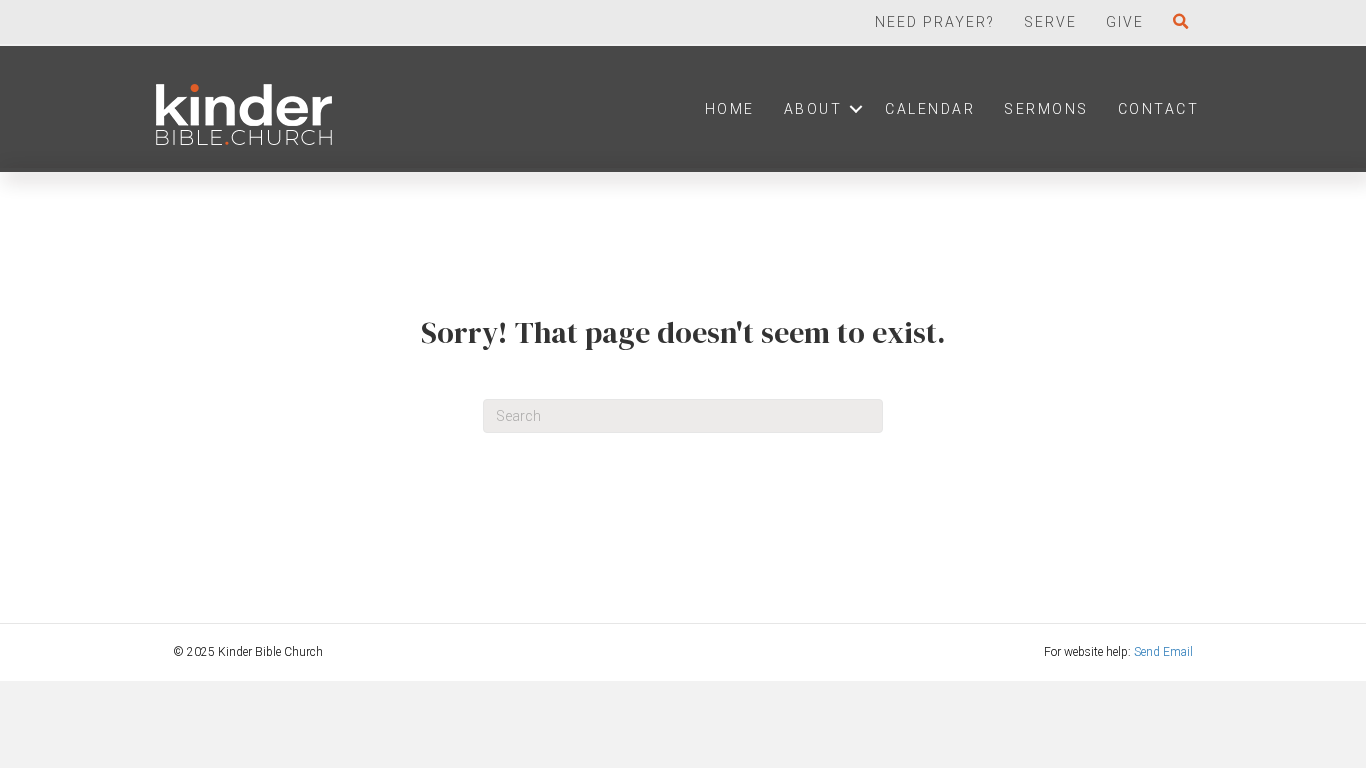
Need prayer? (935, 22)
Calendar (930, 109)
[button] (1186, 22)
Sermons (1046, 109)
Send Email (1163, 652)
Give (1125, 22)
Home (730, 109)
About (813, 109)
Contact (1159, 109)
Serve (1050, 22)
